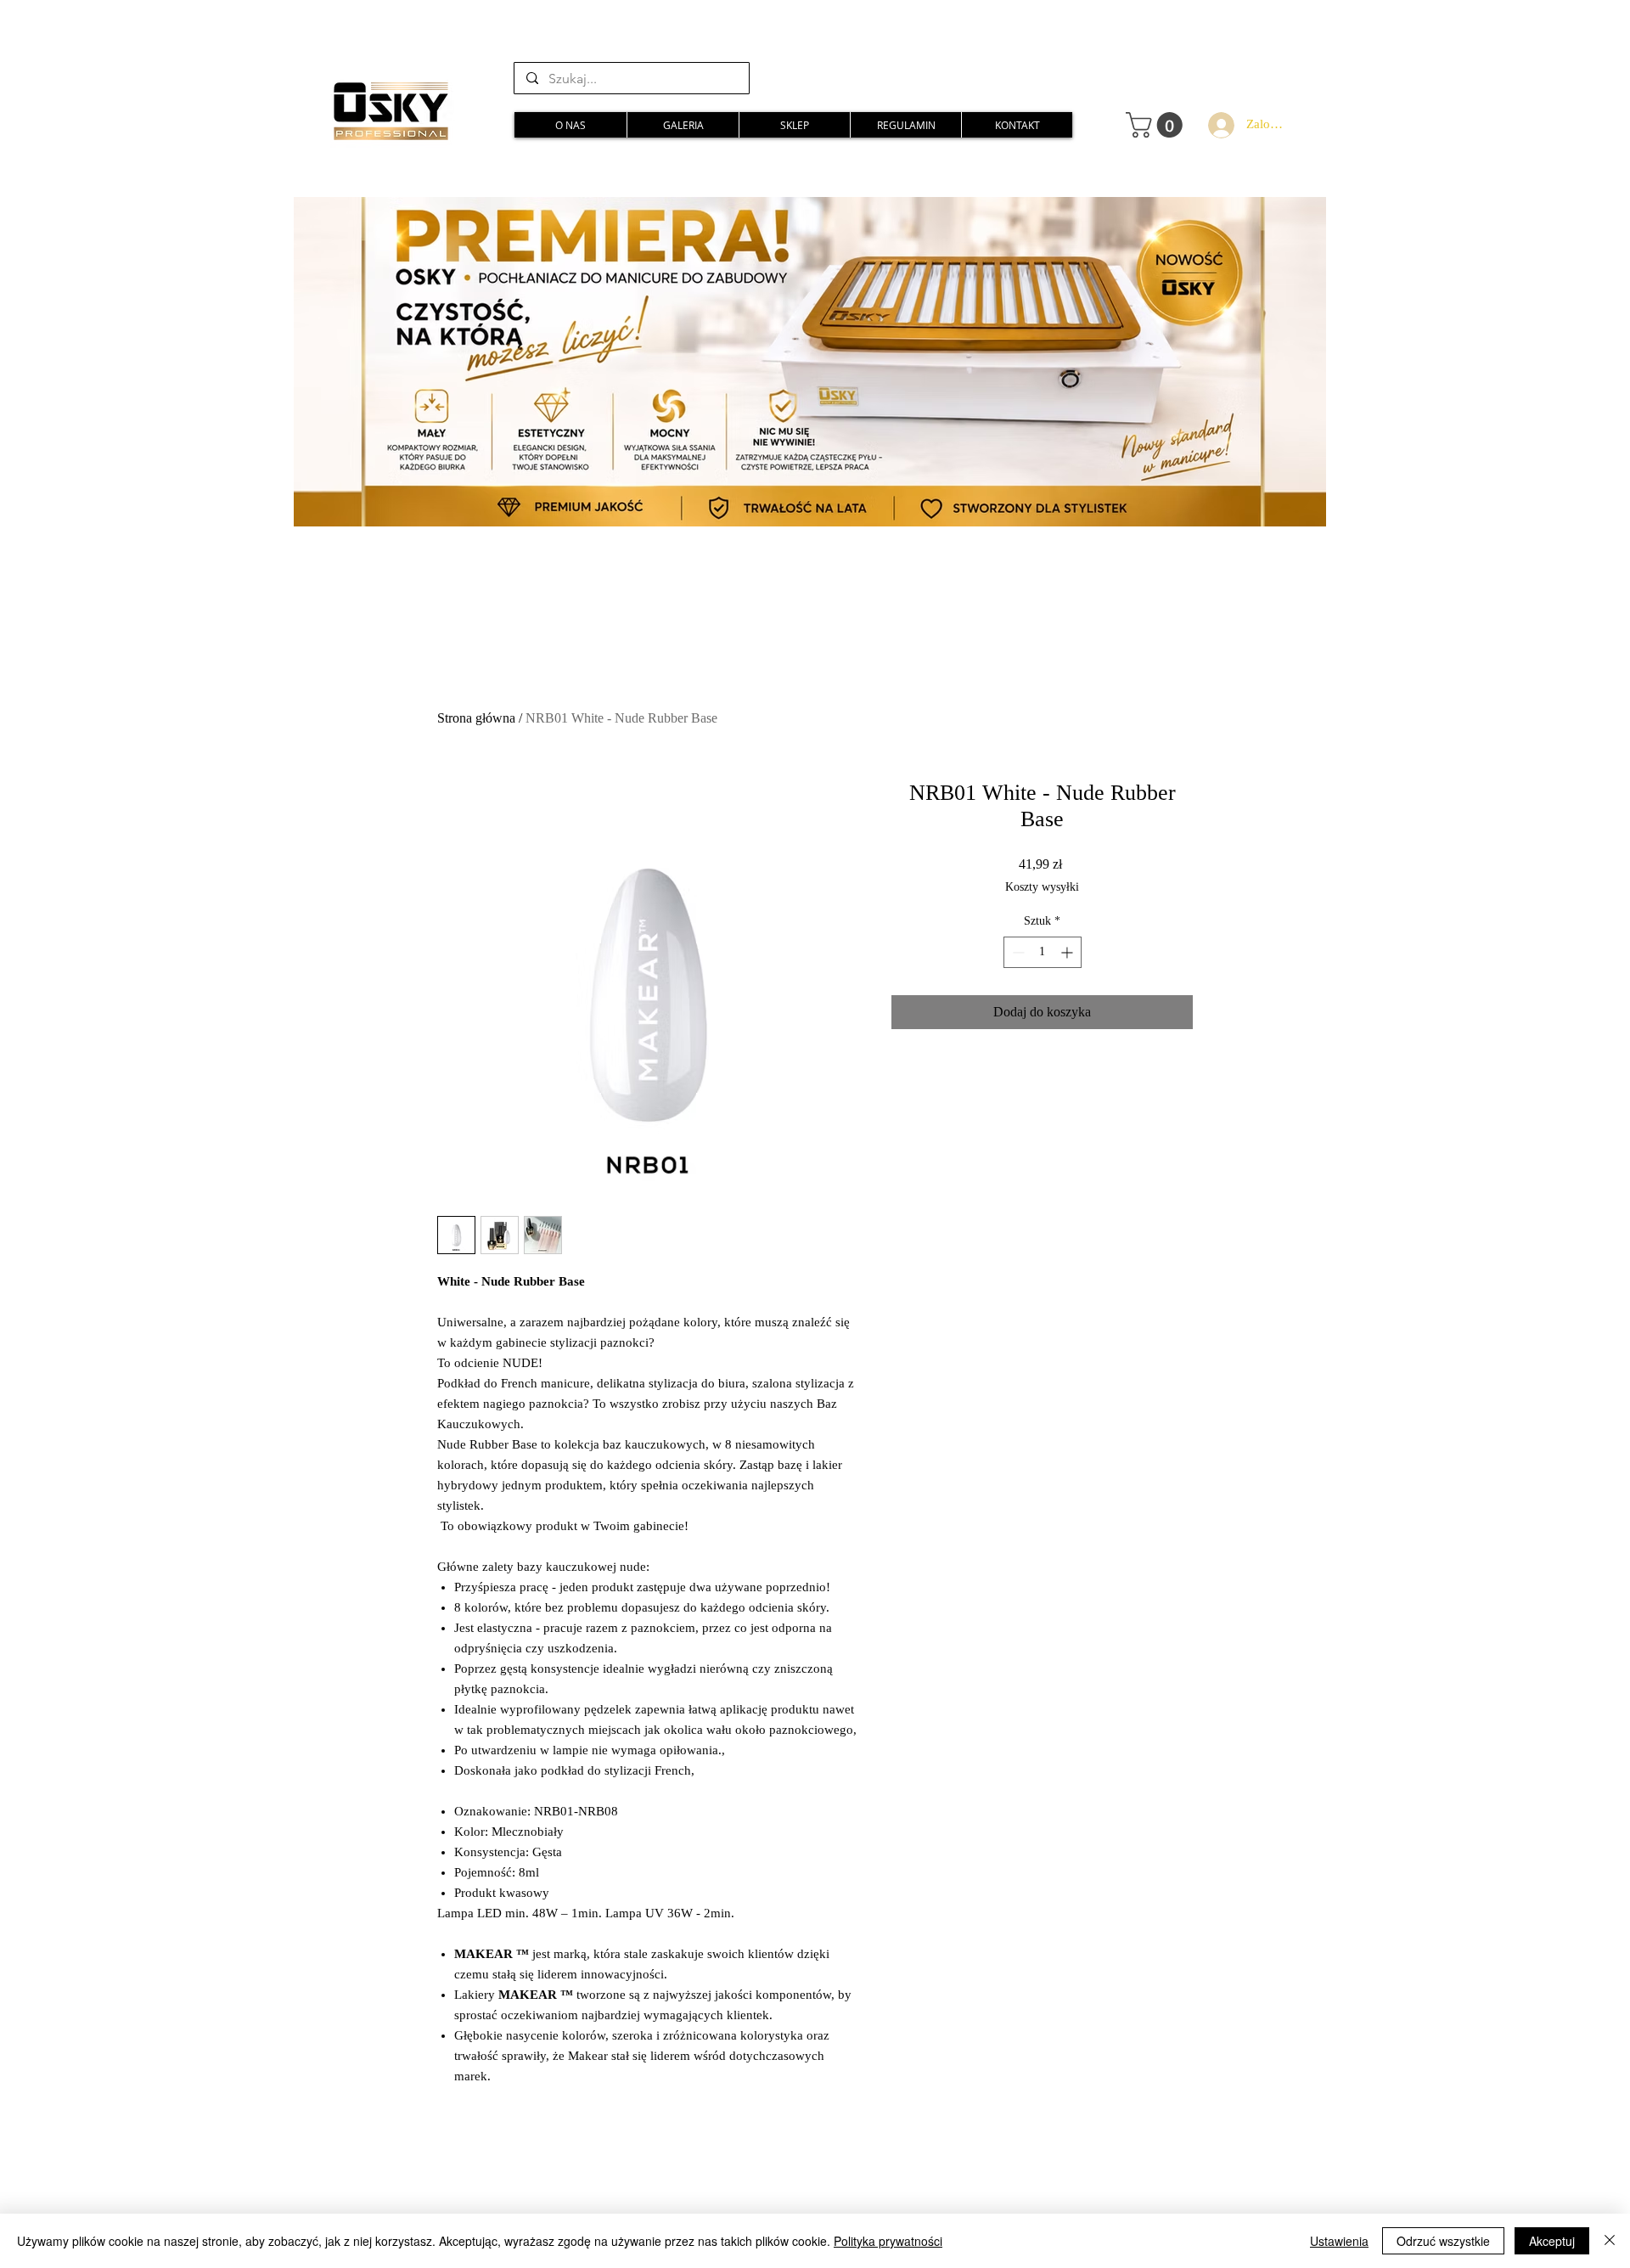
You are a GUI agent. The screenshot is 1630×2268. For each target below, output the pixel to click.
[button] (1157, 125)
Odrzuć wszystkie (1443, 2241)
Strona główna (476, 718)
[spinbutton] (1043, 952)
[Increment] (1068, 952)
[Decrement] (1017, 952)
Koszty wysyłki (1042, 887)
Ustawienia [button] (1339, 2241)
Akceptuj (1552, 2241)
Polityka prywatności (888, 2241)
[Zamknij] (1610, 2241)
